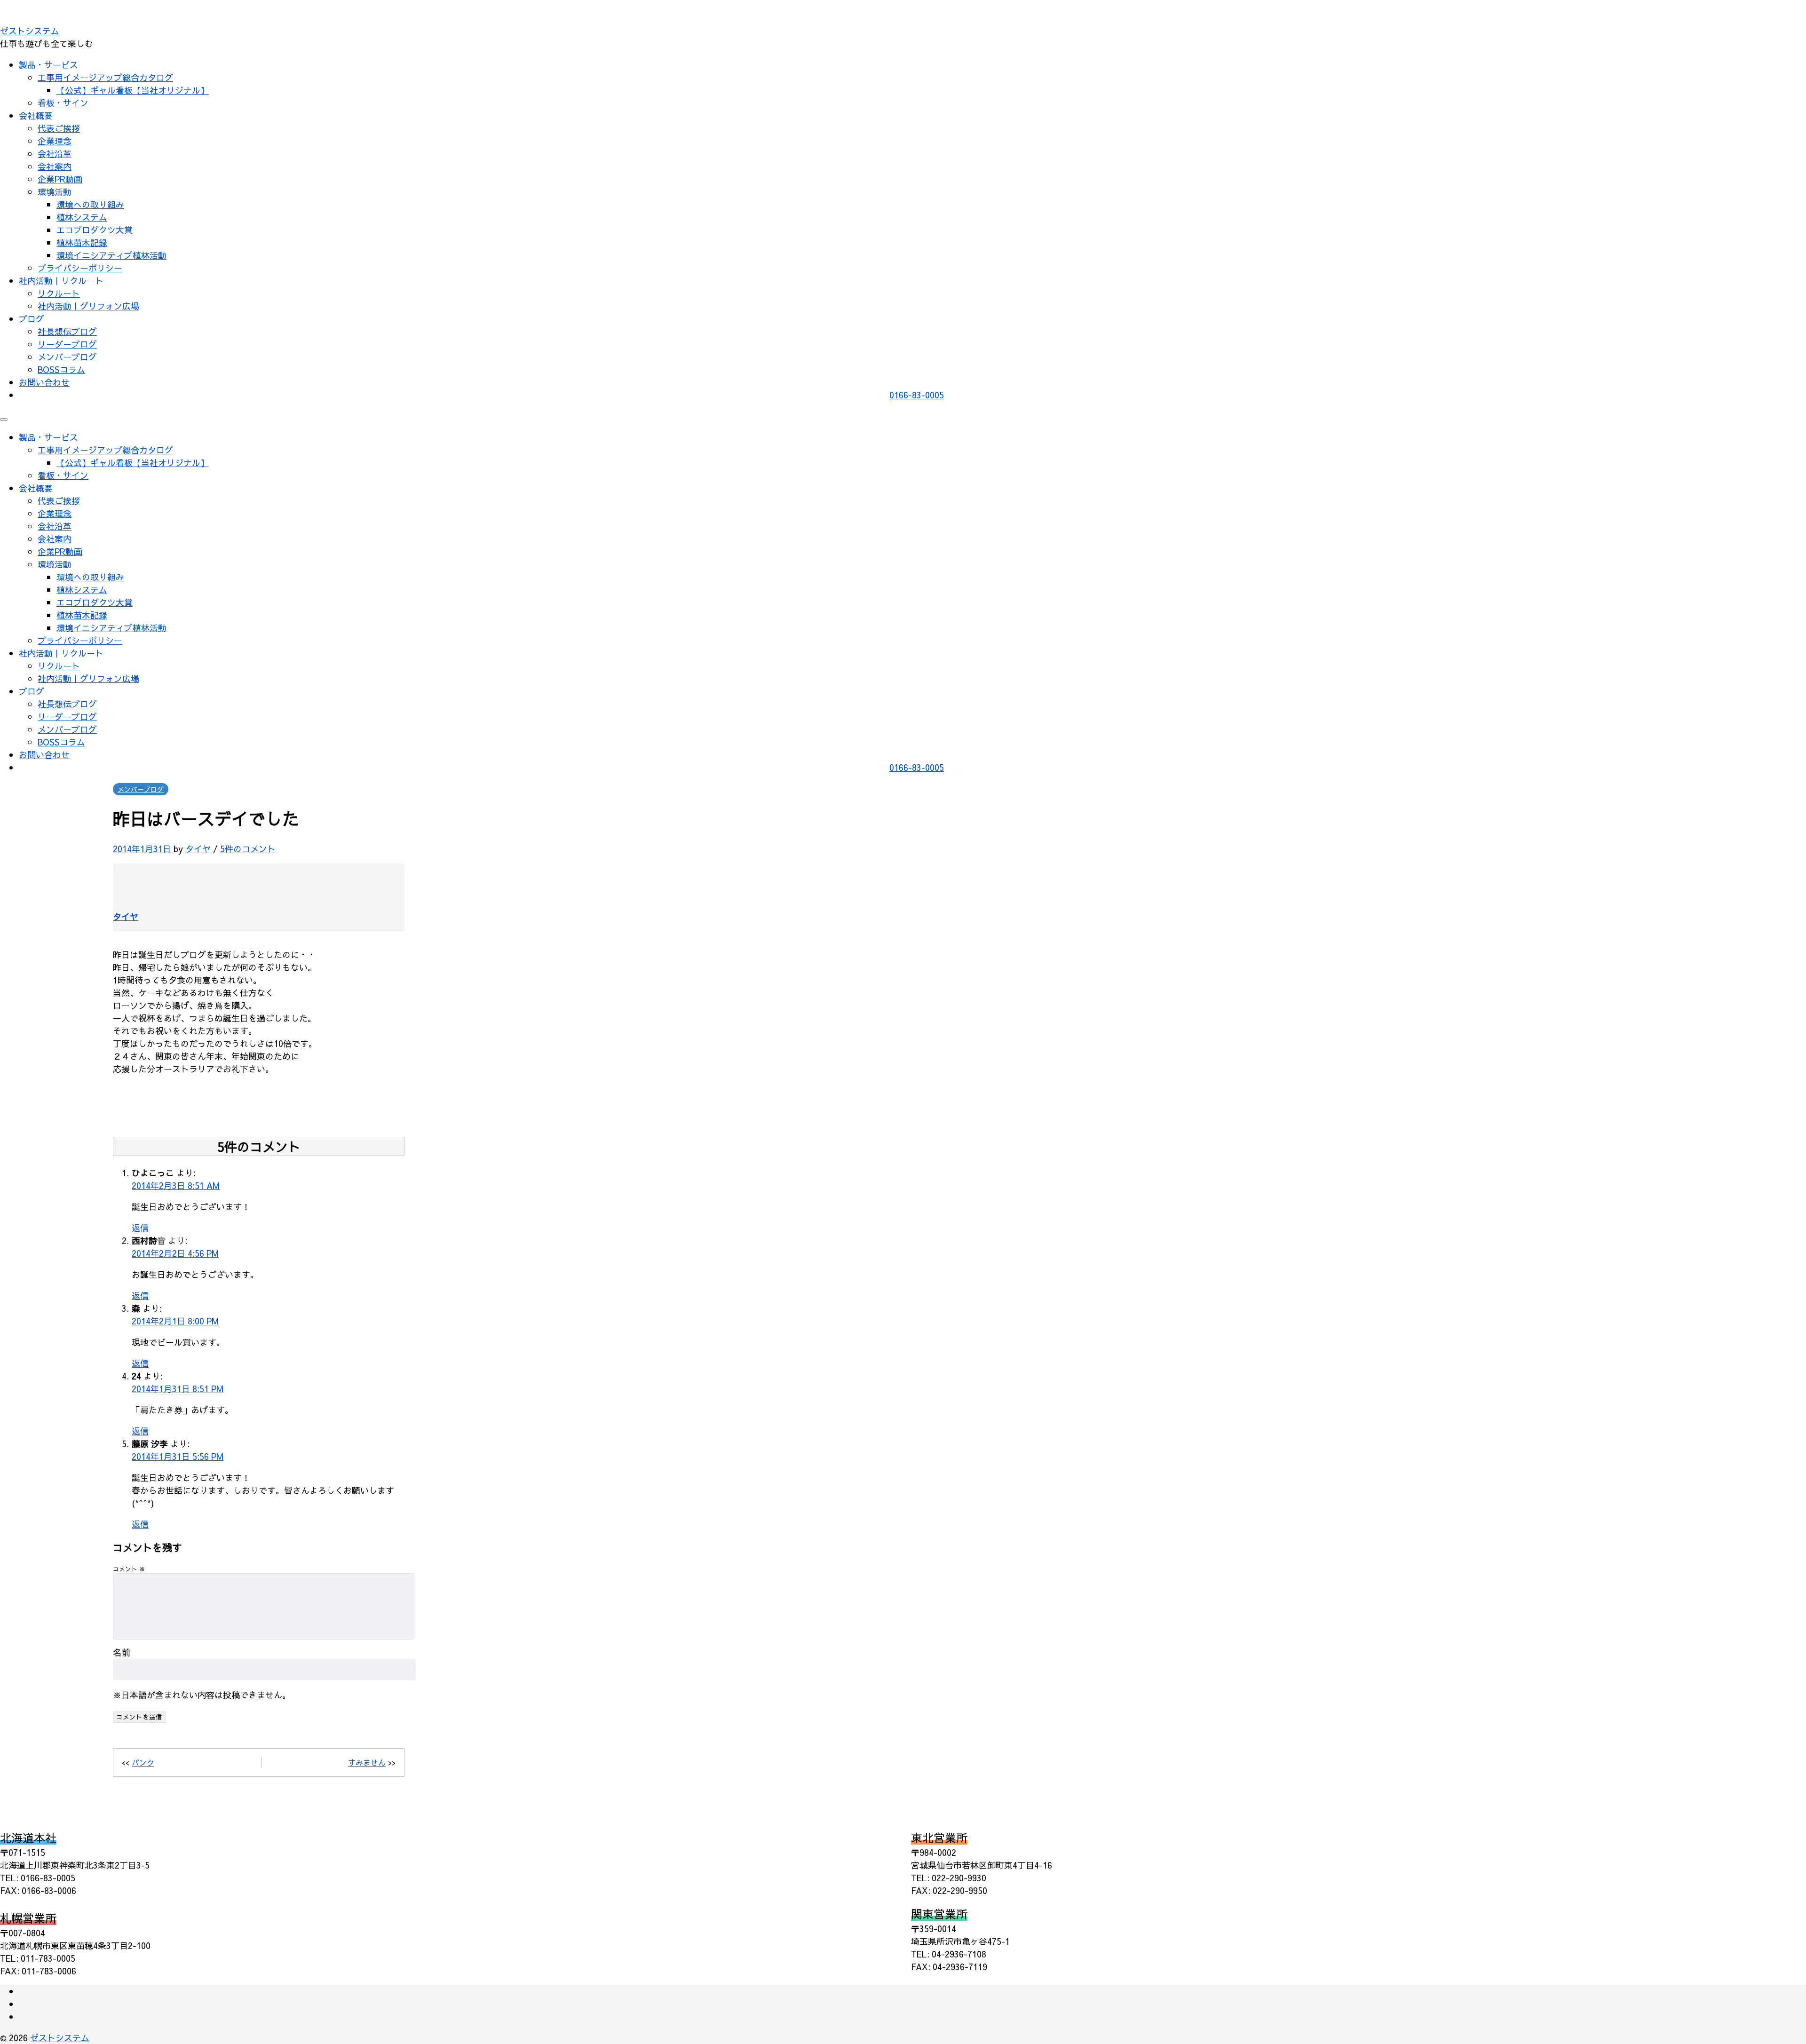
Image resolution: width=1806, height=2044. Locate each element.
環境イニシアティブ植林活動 (111, 255)
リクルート (59, 293)
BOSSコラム (61, 369)
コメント (129, 1569)
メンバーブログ (67, 357)
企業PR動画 (60, 179)
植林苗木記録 (82, 242)
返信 (140, 1228)
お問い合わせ (44, 382)
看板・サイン (63, 103)
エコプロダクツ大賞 (95, 230)
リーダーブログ (67, 344)
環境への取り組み (90, 204)
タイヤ (198, 849)
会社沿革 (55, 154)
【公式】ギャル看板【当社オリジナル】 (133, 90)
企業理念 (55, 141)
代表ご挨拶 (59, 128)
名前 (122, 1652)
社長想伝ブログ (67, 331)
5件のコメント (248, 849)
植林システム (82, 217)
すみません (367, 1762)
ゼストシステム (30, 31)
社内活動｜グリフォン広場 (88, 306)
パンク (143, 1762)
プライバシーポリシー (80, 268)
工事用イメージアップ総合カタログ (105, 77)
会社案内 (55, 166)
